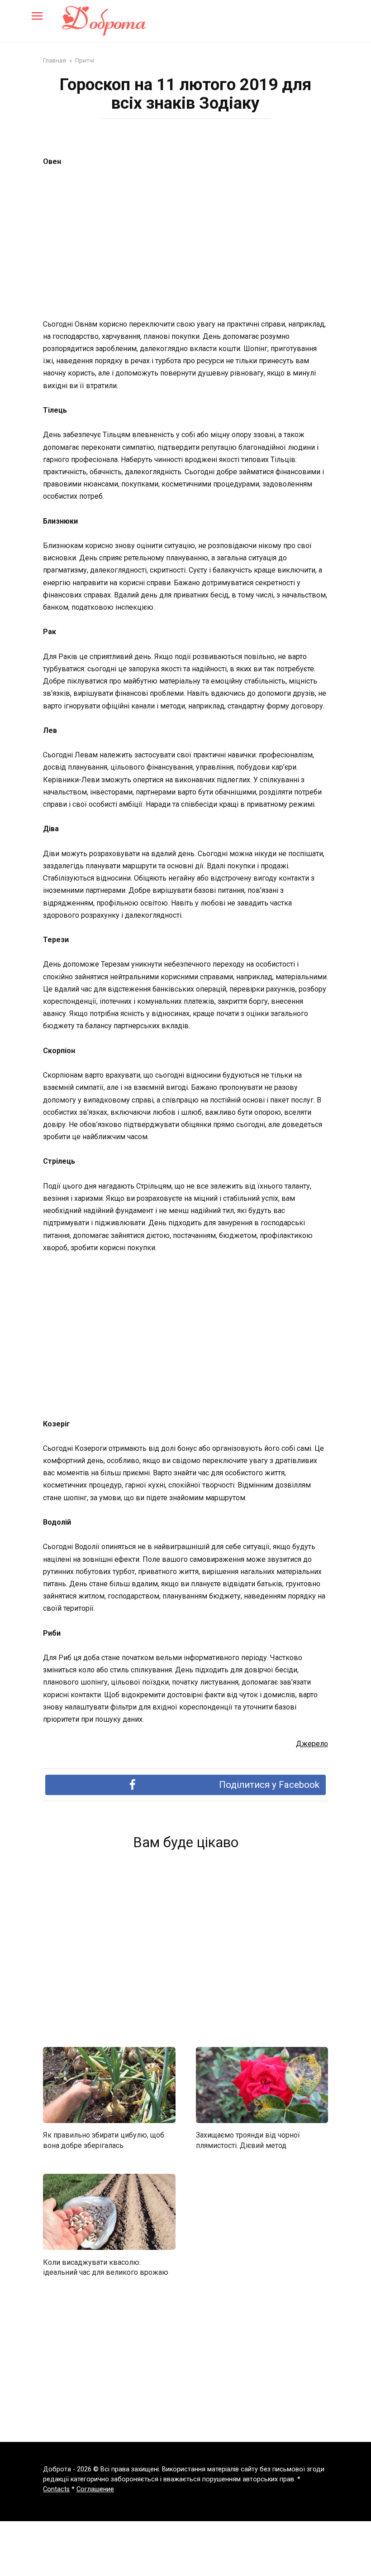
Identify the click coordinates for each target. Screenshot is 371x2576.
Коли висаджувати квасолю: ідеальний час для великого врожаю (106, 2267)
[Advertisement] (185, 244)
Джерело (312, 1744)
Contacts (56, 2489)
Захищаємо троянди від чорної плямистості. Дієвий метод (248, 2140)
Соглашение (95, 2489)
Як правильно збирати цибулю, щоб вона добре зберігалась (104, 2140)
